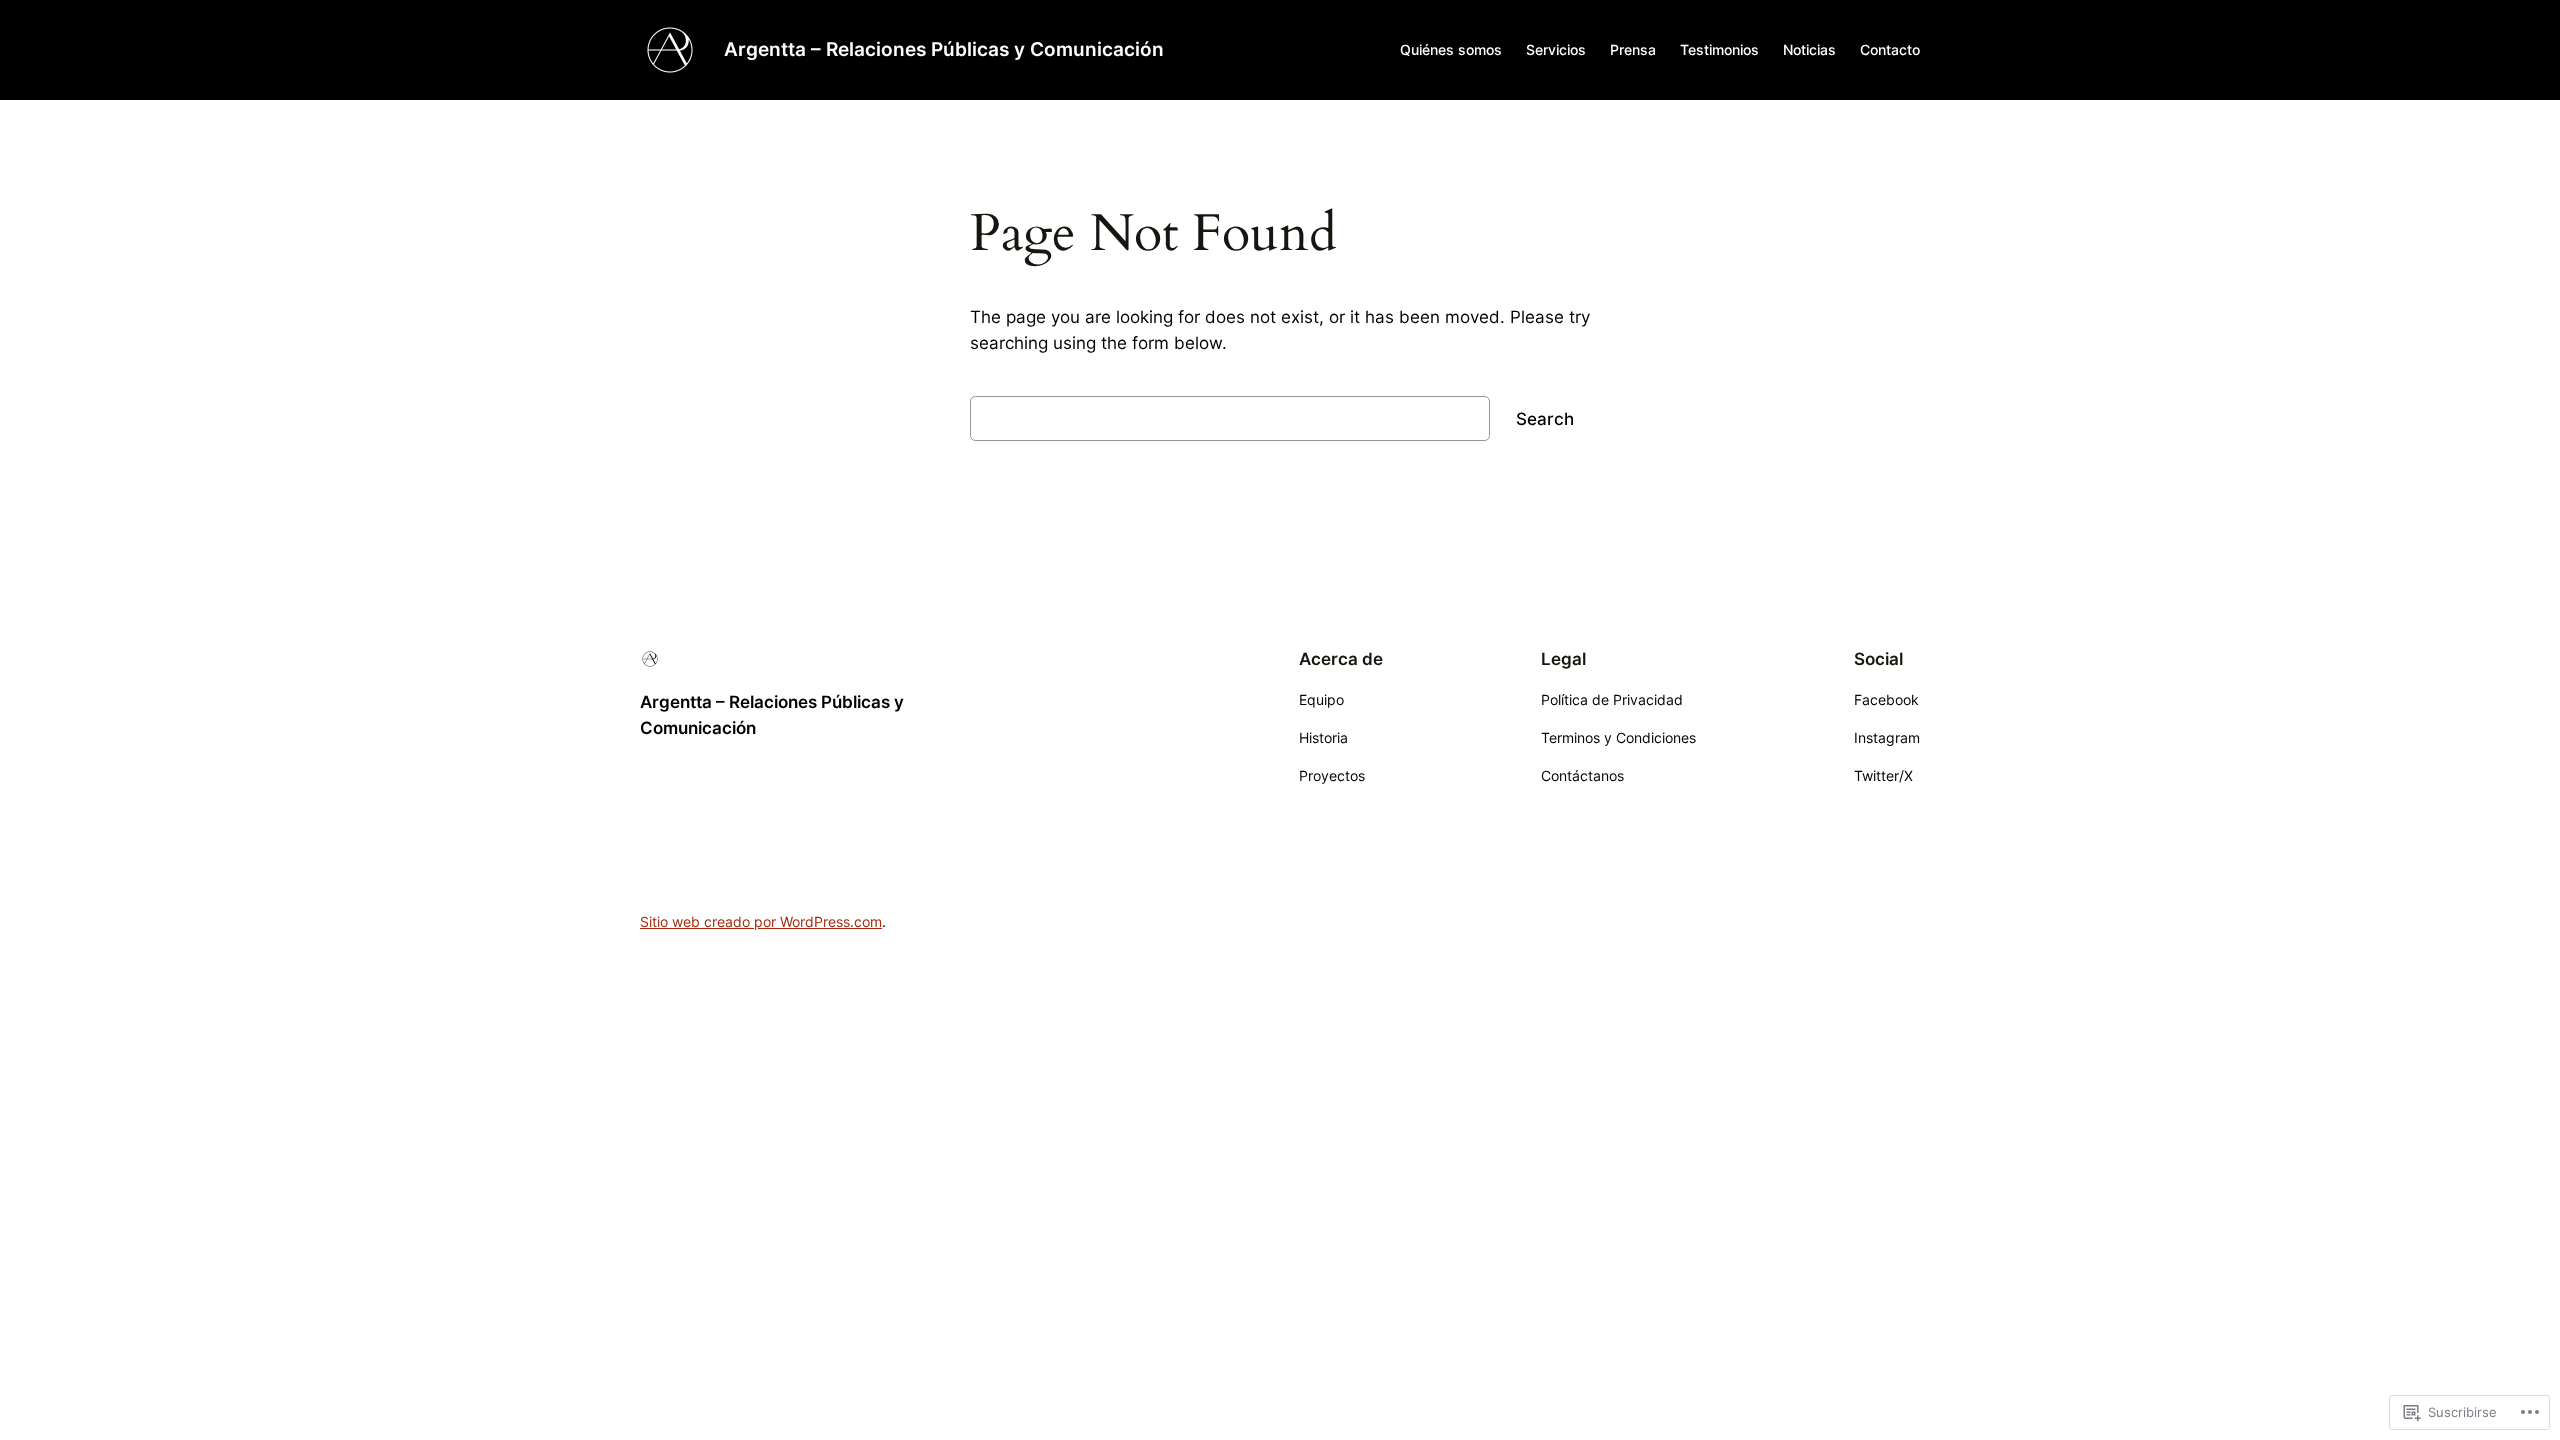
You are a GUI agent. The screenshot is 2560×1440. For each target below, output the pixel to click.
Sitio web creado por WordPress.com (761, 921)
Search (1545, 419)
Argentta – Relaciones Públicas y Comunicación (944, 49)
